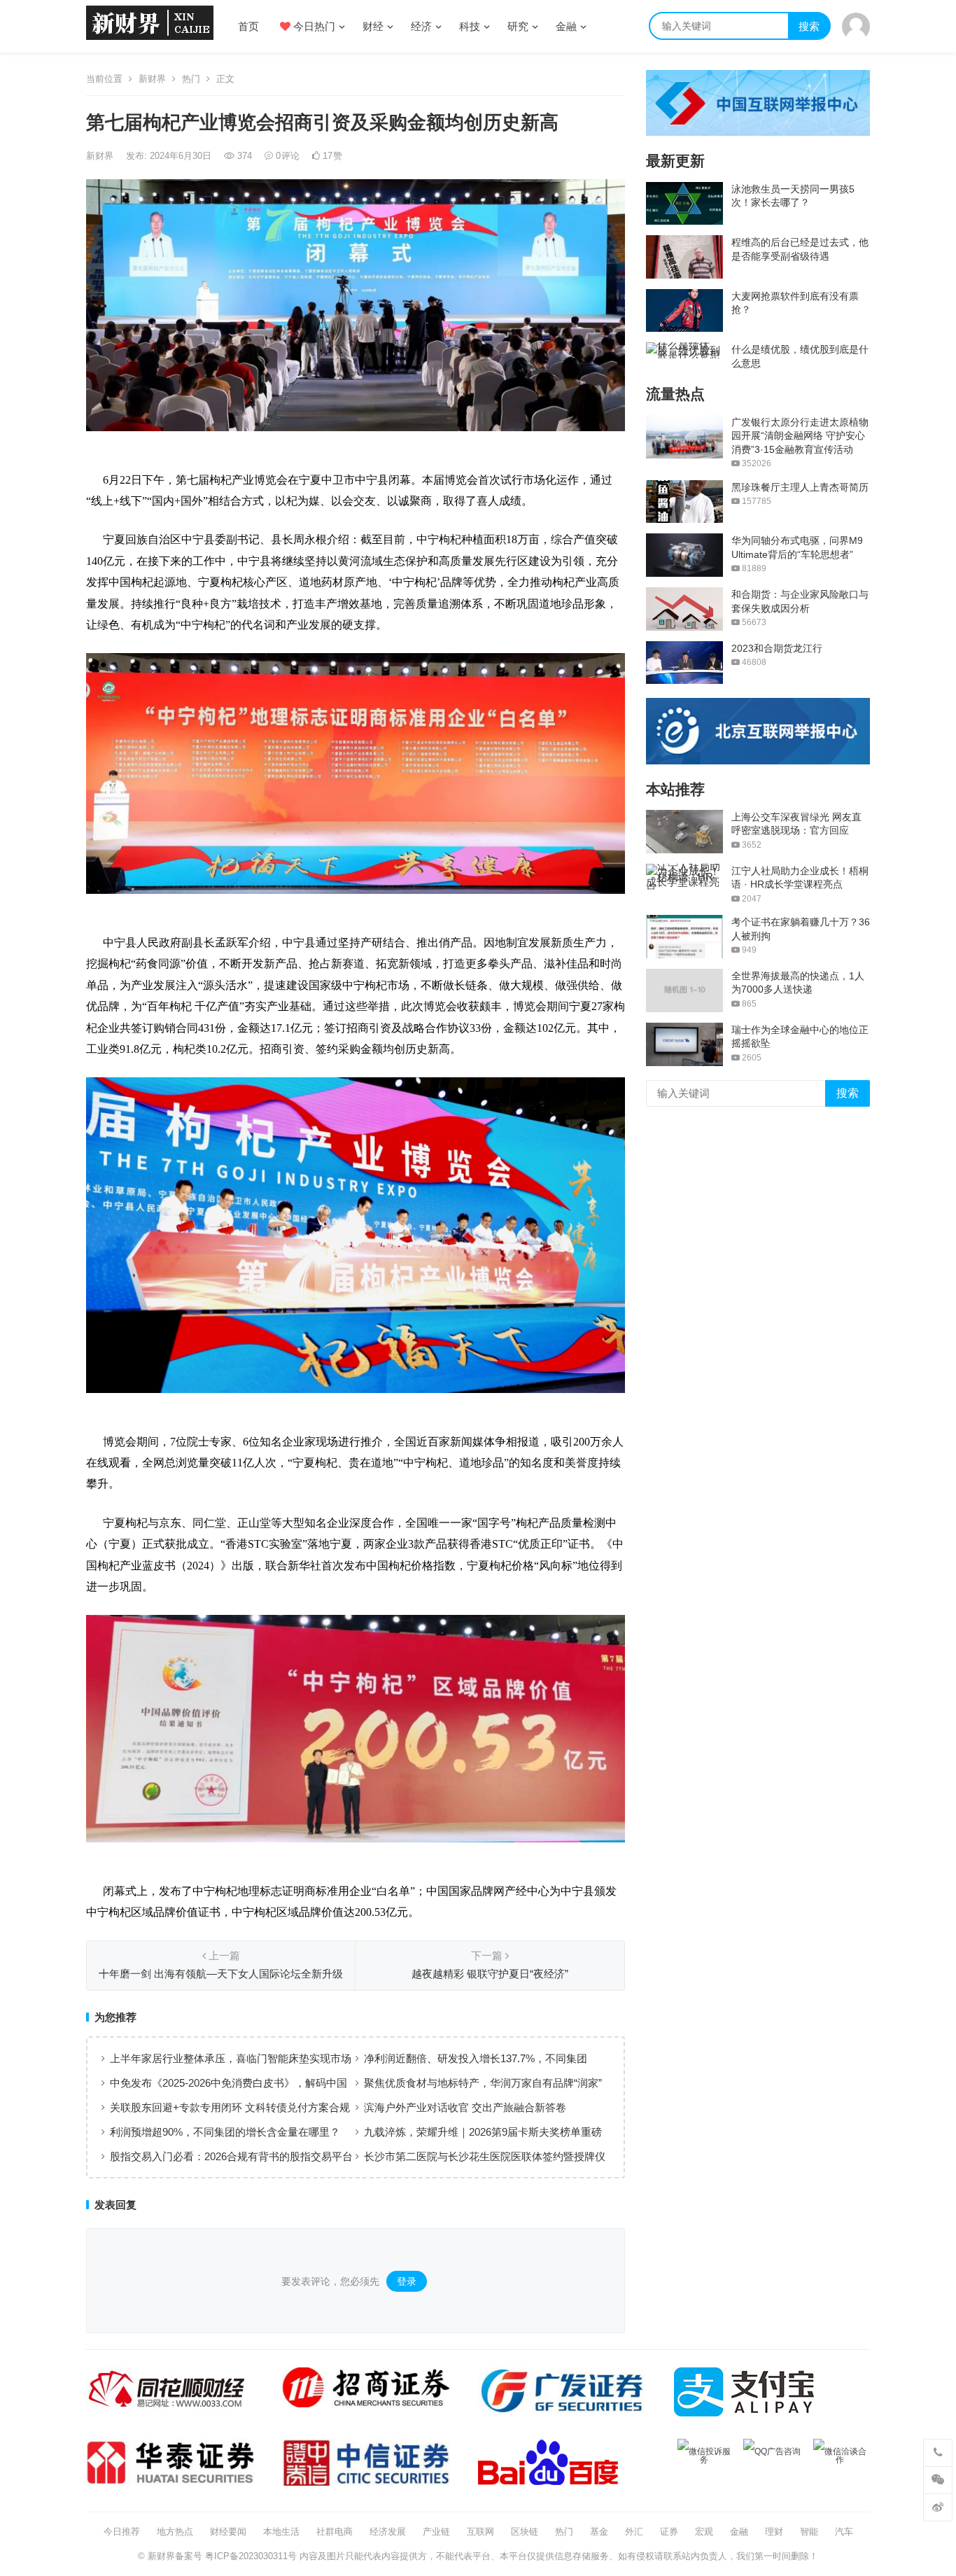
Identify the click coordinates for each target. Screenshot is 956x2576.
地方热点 (175, 2532)
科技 (470, 26)
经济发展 (388, 2532)
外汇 (634, 2532)
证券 (669, 2532)
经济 (421, 26)
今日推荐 (122, 2532)
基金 (599, 2532)
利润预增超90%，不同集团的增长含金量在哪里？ (225, 2132)
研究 (518, 26)
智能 (809, 2532)
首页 (248, 26)
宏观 (704, 2532)
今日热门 (313, 26)
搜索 (809, 26)
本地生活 (281, 2532)
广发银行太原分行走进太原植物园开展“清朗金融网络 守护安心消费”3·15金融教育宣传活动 (800, 436)
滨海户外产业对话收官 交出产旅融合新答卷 (465, 2107)
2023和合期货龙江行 (777, 648)
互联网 (480, 2532)
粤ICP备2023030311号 (251, 2556)
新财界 (152, 79)
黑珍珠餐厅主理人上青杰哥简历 (800, 487)
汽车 (844, 2532)
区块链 (525, 2532)
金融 (566, 26)
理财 (774, 2532)
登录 (407, 2281)
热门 (191, 79)
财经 (373, 26)
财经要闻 (228, 2532)
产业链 (436, 2532)
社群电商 (335, 2532)
